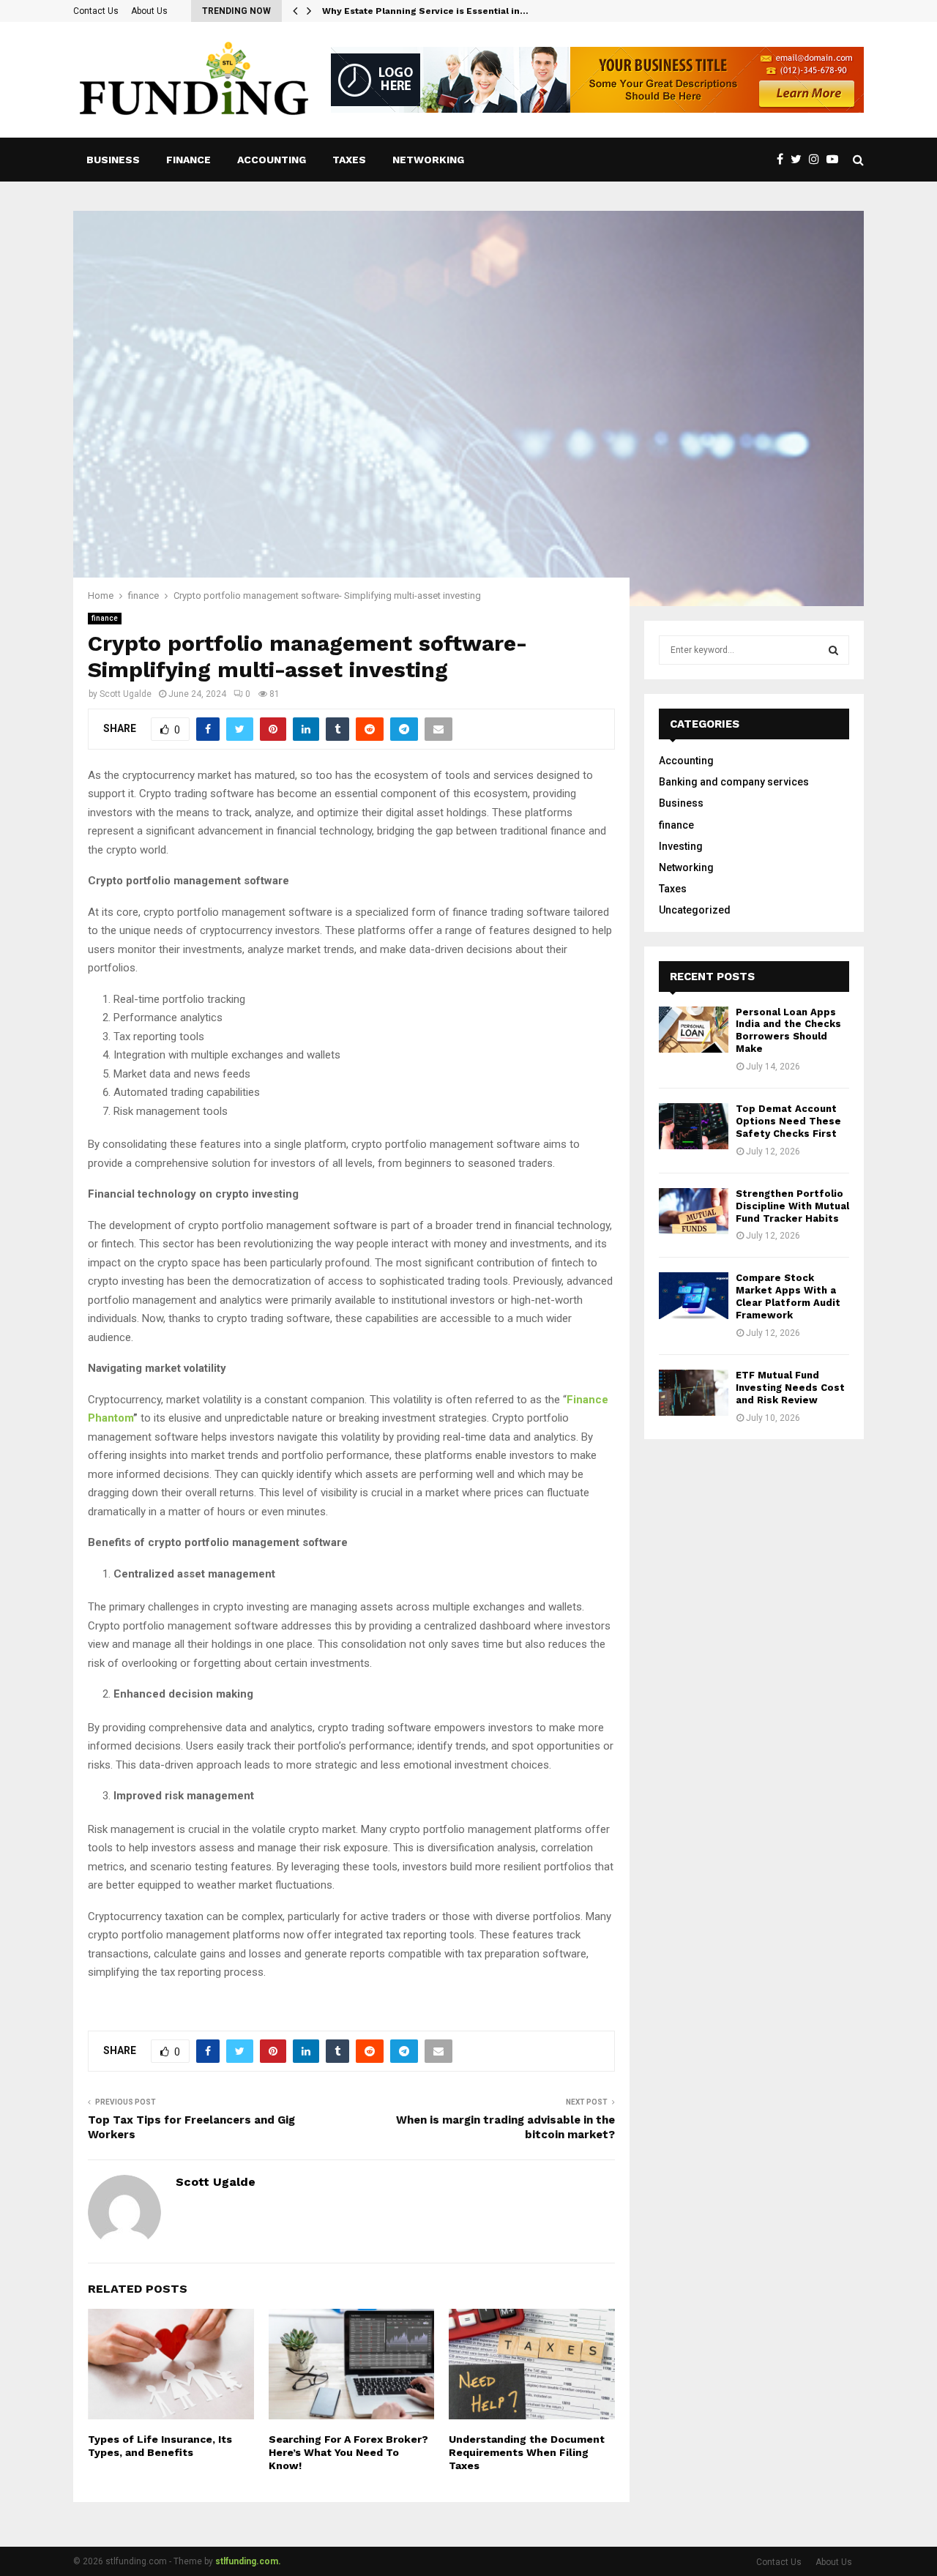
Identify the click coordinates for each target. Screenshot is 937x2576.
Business (113, 160)
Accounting (272, 160)
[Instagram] (818, 160)
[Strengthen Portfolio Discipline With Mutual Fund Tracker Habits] (694, 1211)
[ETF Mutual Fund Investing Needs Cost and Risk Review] (694, 1393)
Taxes (349, 160)
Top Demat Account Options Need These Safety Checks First (788, 1121)
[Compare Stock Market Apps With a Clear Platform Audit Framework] (694, 1295)
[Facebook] (784, 160)
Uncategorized (695, 910)
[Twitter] (800, 160)
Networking (428, 160)
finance (188, 160)
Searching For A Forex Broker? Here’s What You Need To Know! (348, 2452)
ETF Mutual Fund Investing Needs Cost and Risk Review (790, 1388)
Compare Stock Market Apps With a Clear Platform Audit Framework (788, 1296)
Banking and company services (734, 782)
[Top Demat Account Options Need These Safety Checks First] (694, 1126)
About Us (149, 11)
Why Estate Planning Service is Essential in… (425, 11)
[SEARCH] (833, 650)
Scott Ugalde (126, 694)
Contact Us (96, 11)
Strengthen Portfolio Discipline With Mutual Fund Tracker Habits (792, 1206)
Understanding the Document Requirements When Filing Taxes (527, 2452)
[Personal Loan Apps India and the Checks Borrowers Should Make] (694, 1030)
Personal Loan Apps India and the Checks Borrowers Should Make (788, 1031)
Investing (681, 846)
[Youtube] (836, 160)
